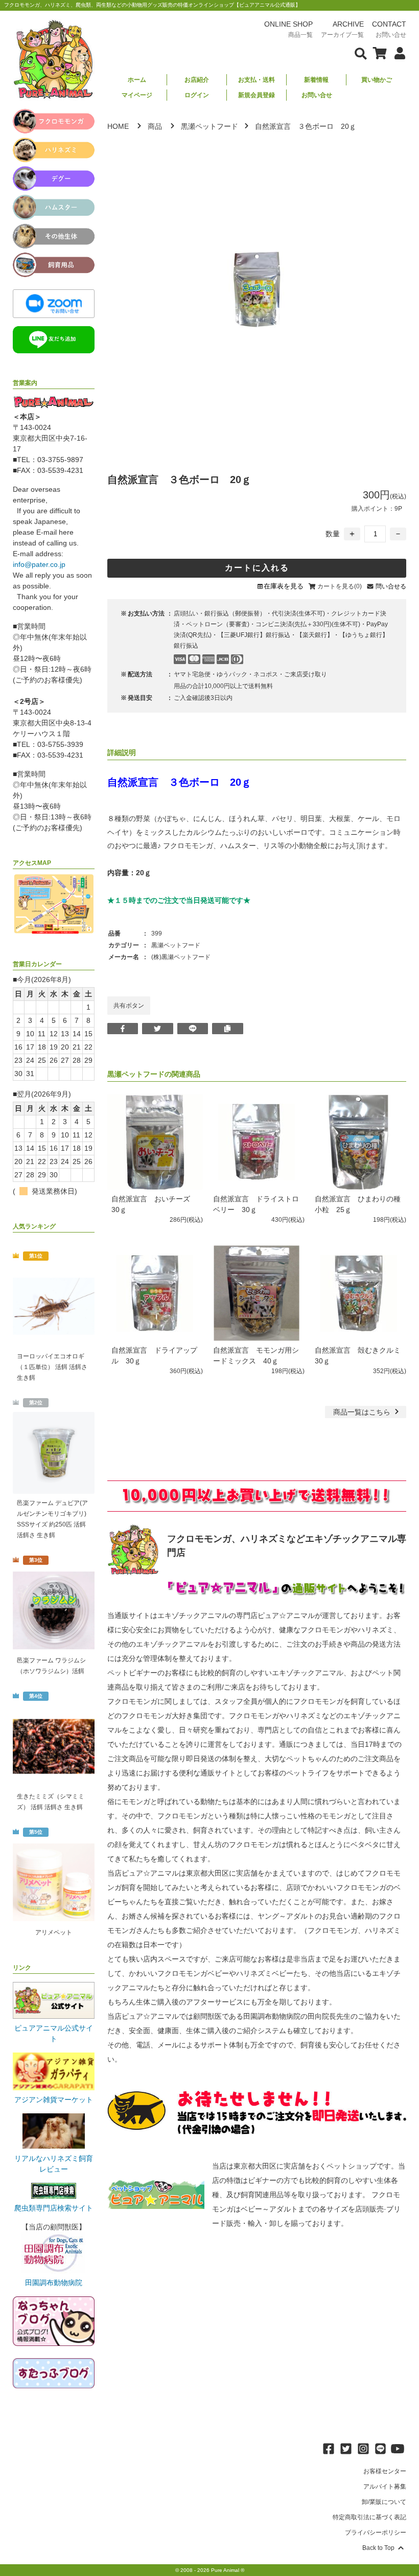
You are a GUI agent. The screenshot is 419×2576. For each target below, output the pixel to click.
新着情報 (316, 80)
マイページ (137, 95)
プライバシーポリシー (376, 2533)
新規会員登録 (257, 95)
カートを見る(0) (340, 586)
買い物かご (377, 80)
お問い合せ (317, 95)
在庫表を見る (284, 586)
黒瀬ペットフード (209, 126)
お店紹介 (197, 80)
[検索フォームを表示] (361, 53)
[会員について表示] (397, 53)
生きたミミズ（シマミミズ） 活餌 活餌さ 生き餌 (51, 1802)
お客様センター (385, 2471)
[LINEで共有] (193, 1029)
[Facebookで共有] (123, 1029)
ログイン (197, 95)
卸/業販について (384, 2502)
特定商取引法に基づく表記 (369, 2517)
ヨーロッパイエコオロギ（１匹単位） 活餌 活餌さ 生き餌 (52, 1367)
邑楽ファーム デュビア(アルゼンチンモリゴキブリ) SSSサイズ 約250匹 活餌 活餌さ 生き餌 (52, 1519)
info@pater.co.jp (39, 564)
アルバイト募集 (385, 2487)
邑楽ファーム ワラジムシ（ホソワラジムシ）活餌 (51, 1666)
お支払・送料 (257, 80)
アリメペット (54, 1932)
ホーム (137, 80)
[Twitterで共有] (158, 1029)
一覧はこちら (363, 1412)
